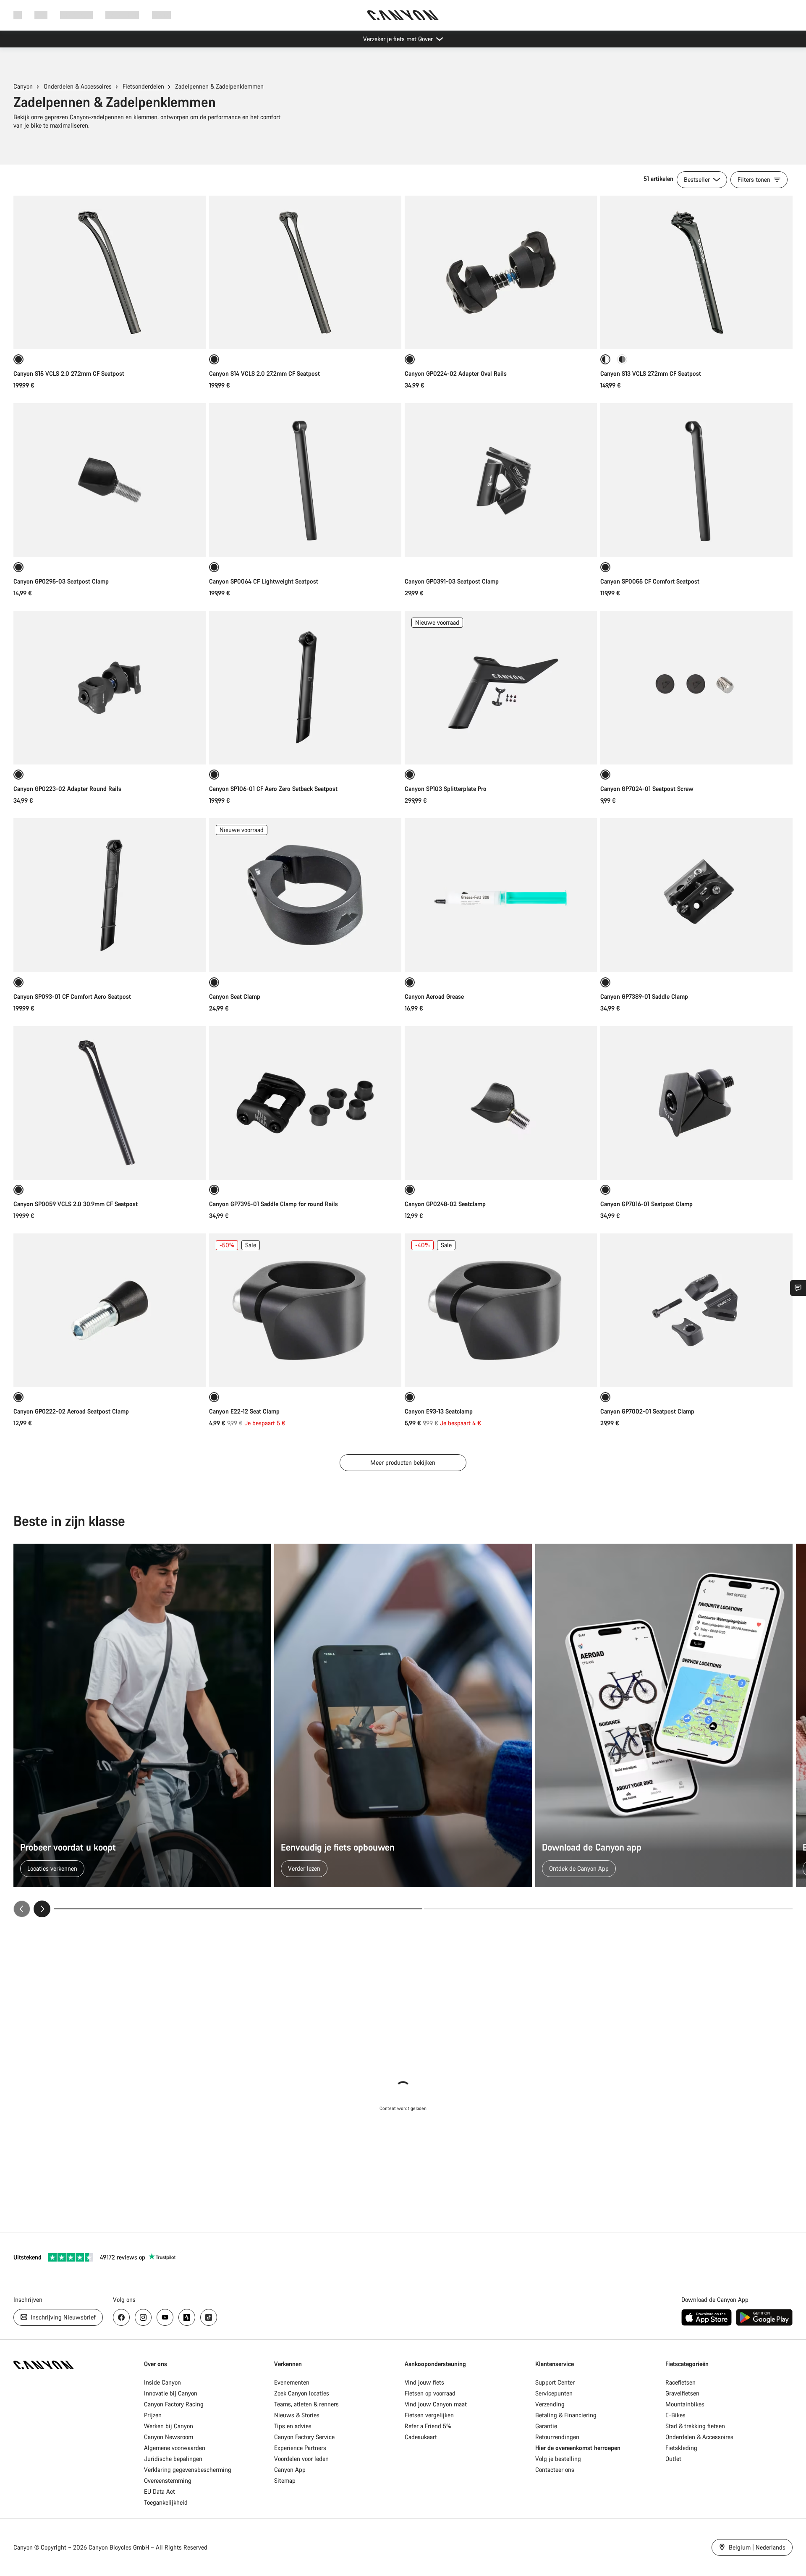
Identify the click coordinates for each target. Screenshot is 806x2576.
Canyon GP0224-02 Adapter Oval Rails (456, 373)
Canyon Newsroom (169, 2437)
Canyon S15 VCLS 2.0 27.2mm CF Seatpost (69, 373)
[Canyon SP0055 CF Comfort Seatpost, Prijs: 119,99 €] (696, 480)
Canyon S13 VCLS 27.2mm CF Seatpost (651, 373)
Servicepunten (554, 2393)
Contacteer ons (555, 2470)
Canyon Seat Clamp (235, 996)
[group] (403, 1730)
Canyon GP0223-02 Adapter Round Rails (67, 789)
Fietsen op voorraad (430, 2393)
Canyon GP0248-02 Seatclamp (445, 1204)
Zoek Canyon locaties (302, 2393)
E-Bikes (675, 2415)
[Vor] (42, 1909)
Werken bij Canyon (169, 2426)
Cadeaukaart (421, 2437)
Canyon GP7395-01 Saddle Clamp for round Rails (273, 1204)
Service (161, 15)
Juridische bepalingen (173, 2459)
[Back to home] (403, 15)
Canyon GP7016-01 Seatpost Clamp (646, 1204)
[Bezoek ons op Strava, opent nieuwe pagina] (187, 2317)
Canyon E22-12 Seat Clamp (244, 1411)
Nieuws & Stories (297, 2415)
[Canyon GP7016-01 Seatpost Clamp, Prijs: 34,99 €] (696, 1103)
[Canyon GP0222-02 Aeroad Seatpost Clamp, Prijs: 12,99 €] (110, 1310)
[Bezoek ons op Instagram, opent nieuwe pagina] (143, 2317)
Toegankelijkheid (166, 2502)
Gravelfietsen (682, 2393)
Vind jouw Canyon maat (436, 2404)
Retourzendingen (557, 2437)
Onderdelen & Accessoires (78, 86)
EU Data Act (160, 2491)
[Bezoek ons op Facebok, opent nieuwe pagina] (121, 2317)
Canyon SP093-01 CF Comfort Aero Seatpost (72, 996)
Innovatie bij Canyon (171, 2393)
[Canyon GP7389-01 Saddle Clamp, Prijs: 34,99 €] (696, 895)
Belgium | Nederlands (756, 2547)
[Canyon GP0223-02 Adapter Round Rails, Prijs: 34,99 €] (110, 688)
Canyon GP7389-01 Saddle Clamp (644, 996)
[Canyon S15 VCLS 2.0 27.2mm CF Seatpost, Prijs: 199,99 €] (110, 272)
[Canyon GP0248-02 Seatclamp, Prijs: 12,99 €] (501, 1103)
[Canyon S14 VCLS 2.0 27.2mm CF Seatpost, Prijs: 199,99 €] (305, 272)
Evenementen (292, 2382)
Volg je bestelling (558, 2459)
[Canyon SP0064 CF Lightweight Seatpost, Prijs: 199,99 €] (305, 480)
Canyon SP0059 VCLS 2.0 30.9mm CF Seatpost (76, 1204)
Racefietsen (680, 2382)
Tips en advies (293, 2426)
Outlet (673, 2459)
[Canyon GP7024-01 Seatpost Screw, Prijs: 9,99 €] (696, 688)
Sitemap (285, 2480)
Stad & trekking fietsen (695, 2426)
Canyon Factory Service (304, 2437)
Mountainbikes (685, 2404)
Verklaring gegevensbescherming (188, 2470)
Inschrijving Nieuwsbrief (62, 2317)
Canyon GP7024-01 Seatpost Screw (647, 789)
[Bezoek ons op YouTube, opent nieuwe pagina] (165, 2317)
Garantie (546, 2426)
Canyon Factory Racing (174, 2404)
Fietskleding (681, 2448)
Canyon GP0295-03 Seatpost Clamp (61, 581)
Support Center (555, 2382)
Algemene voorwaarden (175, 2448)
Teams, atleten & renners (306, 2404)
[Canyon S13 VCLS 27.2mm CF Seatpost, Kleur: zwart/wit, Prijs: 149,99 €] (696, 272)
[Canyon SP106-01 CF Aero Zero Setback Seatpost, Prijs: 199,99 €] (305, 688)
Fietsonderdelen (143, 86)
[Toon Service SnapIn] (798, 1288)
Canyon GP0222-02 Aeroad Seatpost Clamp (71, 1411)
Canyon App (290, 2470)
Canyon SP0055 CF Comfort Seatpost (650, 581)
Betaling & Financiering (566, 2415)
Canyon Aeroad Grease (434, 996)
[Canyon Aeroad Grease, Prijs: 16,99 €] (501, 895)
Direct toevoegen (696, 334)
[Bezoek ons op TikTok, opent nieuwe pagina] (209, 2317)
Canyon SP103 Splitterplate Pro (446, 789)
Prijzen (153, 2415)
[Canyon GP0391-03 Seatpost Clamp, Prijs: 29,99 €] (501, 480)
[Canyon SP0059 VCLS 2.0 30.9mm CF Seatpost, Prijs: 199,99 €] (110, 1103)
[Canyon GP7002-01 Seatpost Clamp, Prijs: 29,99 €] (696, 1310)
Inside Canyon (162, 2382)
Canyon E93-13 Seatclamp (439, 1411)
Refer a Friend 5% (428, 2426)
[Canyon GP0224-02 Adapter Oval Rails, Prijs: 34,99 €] (501, 272)
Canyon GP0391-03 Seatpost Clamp (452, 581)
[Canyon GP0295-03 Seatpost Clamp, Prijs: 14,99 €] (110, 480)
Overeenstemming (168, 2480)
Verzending (550, 2404)
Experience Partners (300, 2448)
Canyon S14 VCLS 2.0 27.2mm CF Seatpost (264, 373)
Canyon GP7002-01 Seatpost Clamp (647, 1411)
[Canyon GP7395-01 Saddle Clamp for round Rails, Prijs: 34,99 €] (305, 1103)
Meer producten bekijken (403, 1462)
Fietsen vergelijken (429, 2415)
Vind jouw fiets (424, 2382)
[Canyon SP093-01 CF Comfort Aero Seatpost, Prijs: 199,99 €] (110, 895)
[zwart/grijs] (622, 359)
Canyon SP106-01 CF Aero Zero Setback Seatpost (273, 789)
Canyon (23, 86)
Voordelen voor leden (301, 2459)
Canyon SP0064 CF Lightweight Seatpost (264, 581)
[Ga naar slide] (608, 1909)
